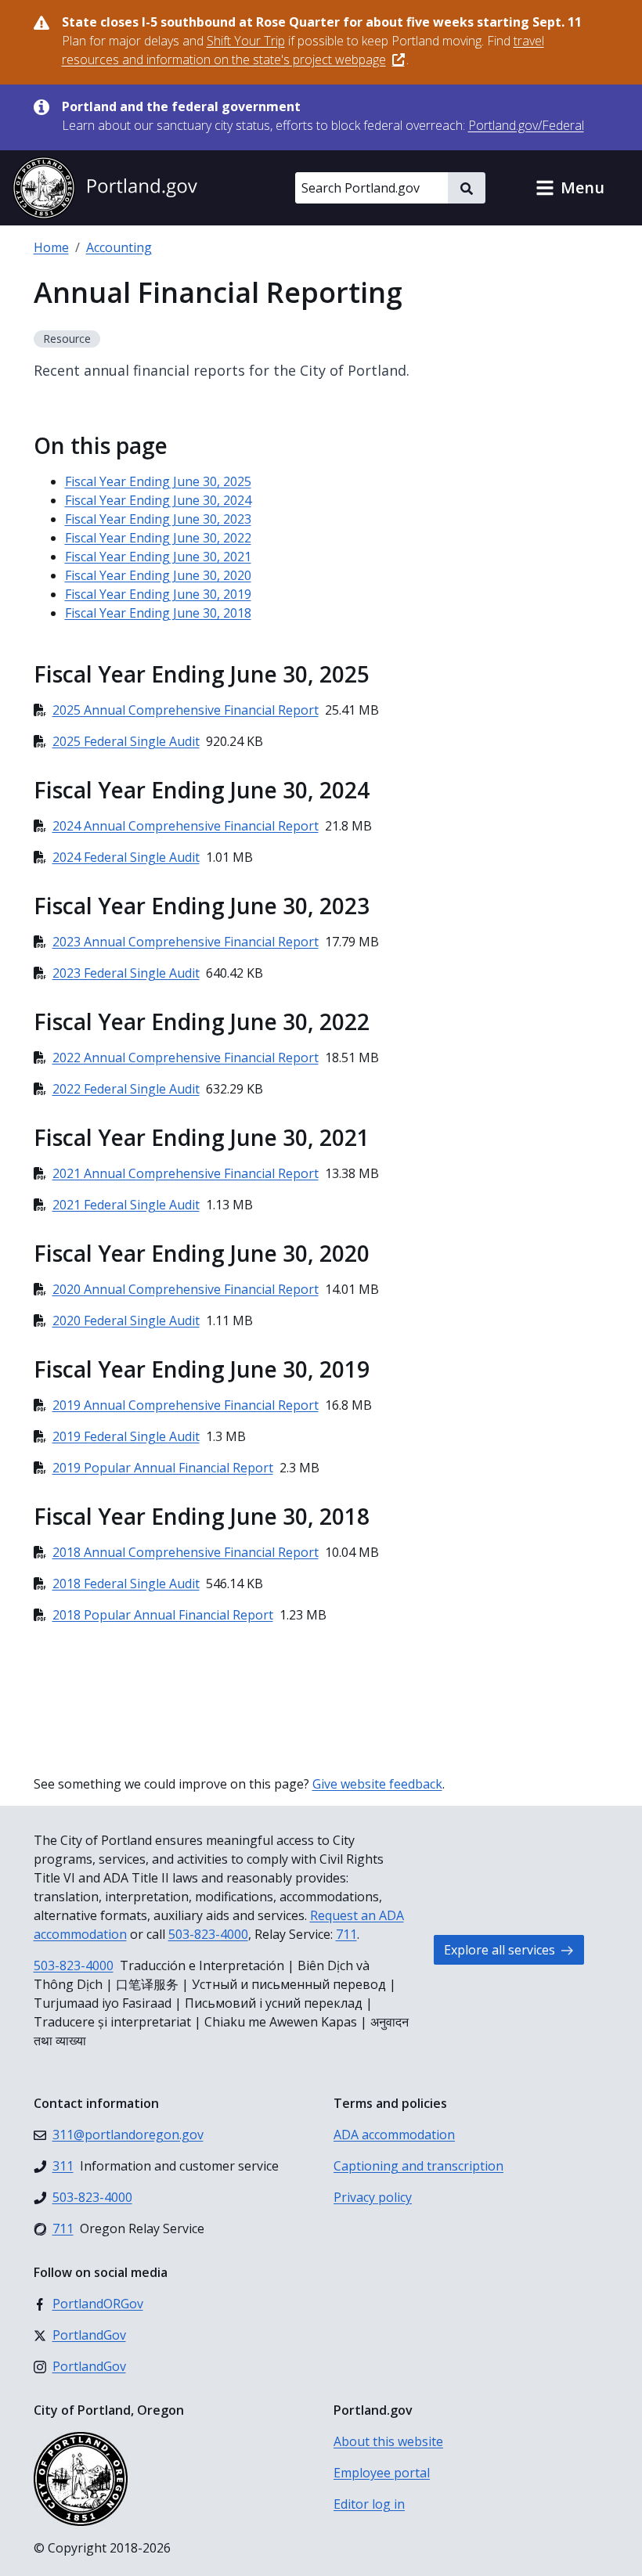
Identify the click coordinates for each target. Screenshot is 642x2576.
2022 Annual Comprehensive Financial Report (186, 1057)
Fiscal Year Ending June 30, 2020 (158, 575)
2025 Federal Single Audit (126, 741)
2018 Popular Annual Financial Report (163, 1615)
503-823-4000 (208, 1934)
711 (346, 1934)
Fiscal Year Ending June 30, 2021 (158, 557)
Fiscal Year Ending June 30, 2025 (158, 481)
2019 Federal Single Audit (126, 1436)
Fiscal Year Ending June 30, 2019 (158, 594)
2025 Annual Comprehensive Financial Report (186, 710)
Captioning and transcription (418, 2166)
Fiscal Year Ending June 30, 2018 (158, 613)
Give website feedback (377, 1784)
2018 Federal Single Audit (126, 1583)
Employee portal (382, 2473)
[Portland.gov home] (105, 188)
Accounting (119, 247)
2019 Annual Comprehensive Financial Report (186, 1405)
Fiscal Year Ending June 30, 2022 (158, 538)
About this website (388, 2441)
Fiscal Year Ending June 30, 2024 (158, 500)
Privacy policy (373, 2197)
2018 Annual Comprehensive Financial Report (186, 1552)
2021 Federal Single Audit (126, 1205)
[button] (570, 188)
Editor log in (369, 2504)
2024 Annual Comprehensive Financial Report (186, 826)
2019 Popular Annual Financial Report (163, 1468)
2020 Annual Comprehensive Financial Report (186, 1289)
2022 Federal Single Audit (126, 1089)
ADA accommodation (394, 2135)
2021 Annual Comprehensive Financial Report (186, 1173)
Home (51, 247)
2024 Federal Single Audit (126, 857)
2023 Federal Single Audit (126, 973)
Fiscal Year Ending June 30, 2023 (158, 519)
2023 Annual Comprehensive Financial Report (186, 942)
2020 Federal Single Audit (126, 1320)
